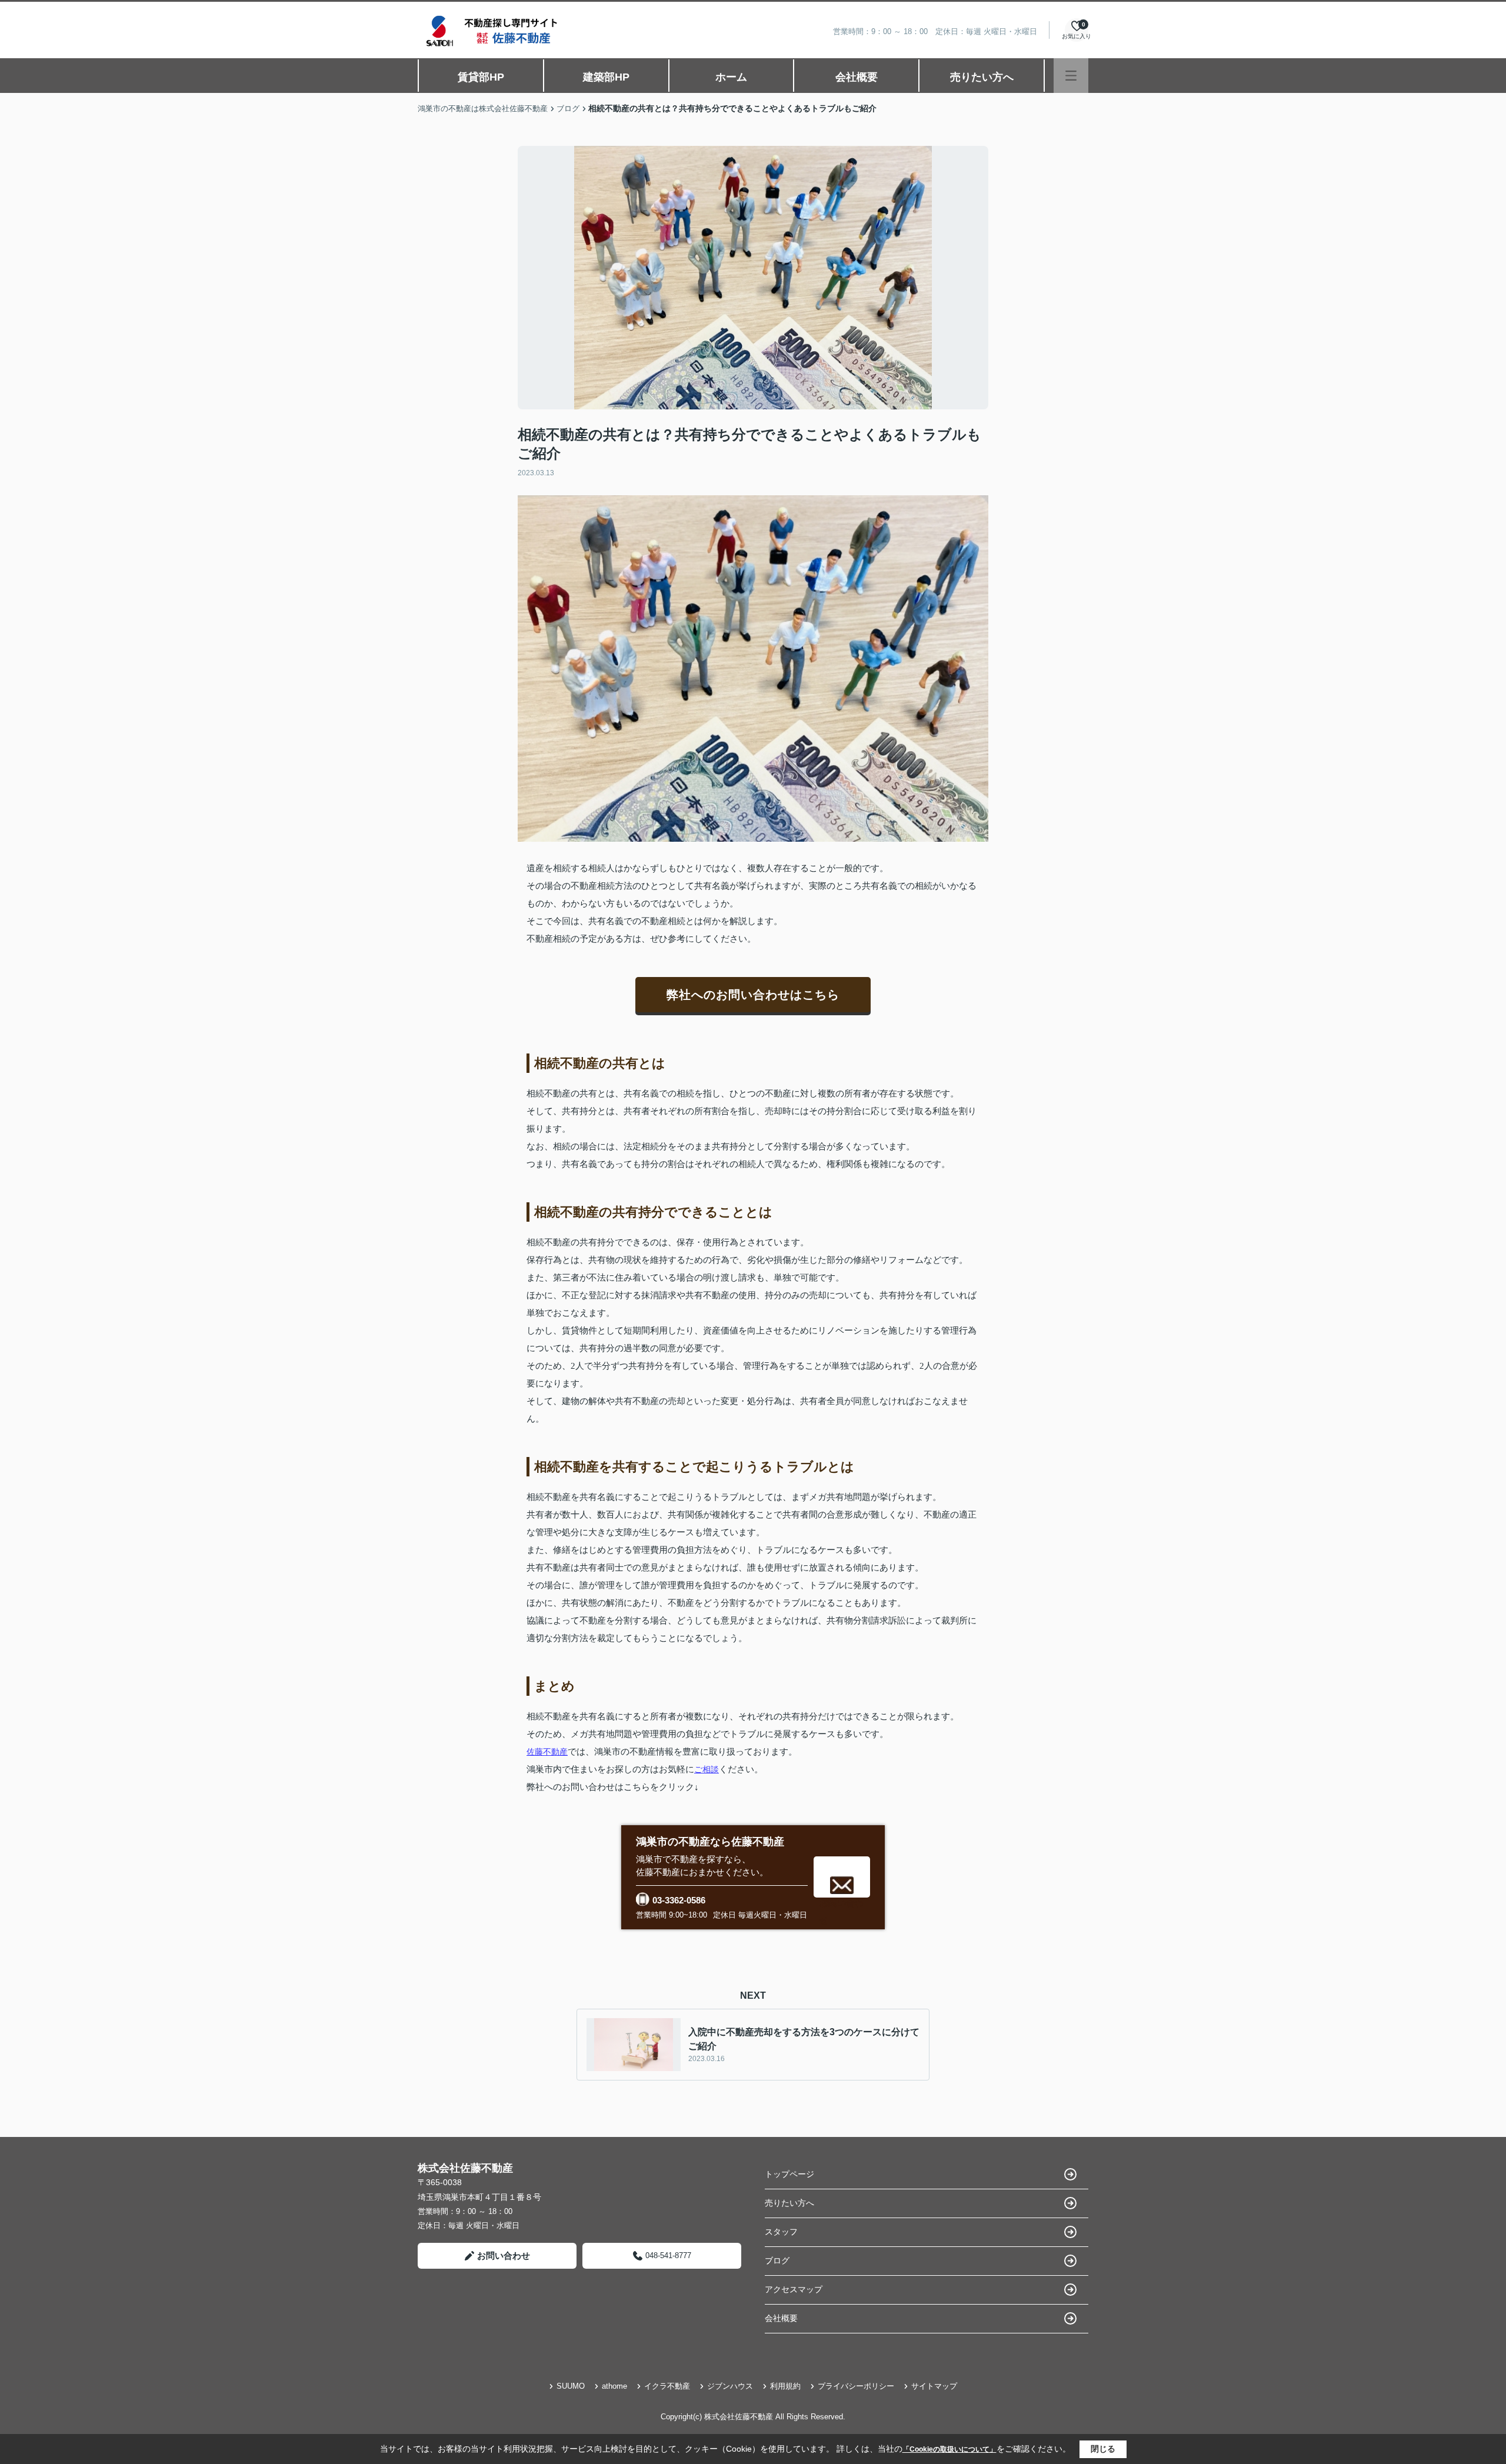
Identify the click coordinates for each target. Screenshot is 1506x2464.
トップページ (789, 2174)
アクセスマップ (794, 2289)
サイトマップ (934, 2386)
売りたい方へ (982, 77)
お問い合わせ (504, 2255)
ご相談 (707, 1769)
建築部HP (606, 77)
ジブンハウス (730, 2386)
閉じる (1103, 2449)
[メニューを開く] (1071, 76)
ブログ (777, 2260)
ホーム (731, 77)
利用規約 (785, 2386)
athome (614, 2386)
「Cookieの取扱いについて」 (949, 2449)
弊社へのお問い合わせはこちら (753, 995)
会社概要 (857, 77)
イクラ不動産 (667, 2386)
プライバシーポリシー (856, 2386)
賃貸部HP (481, 77)
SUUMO (571, 2386)
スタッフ (781, 2232)
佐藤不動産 (547, 1752)
